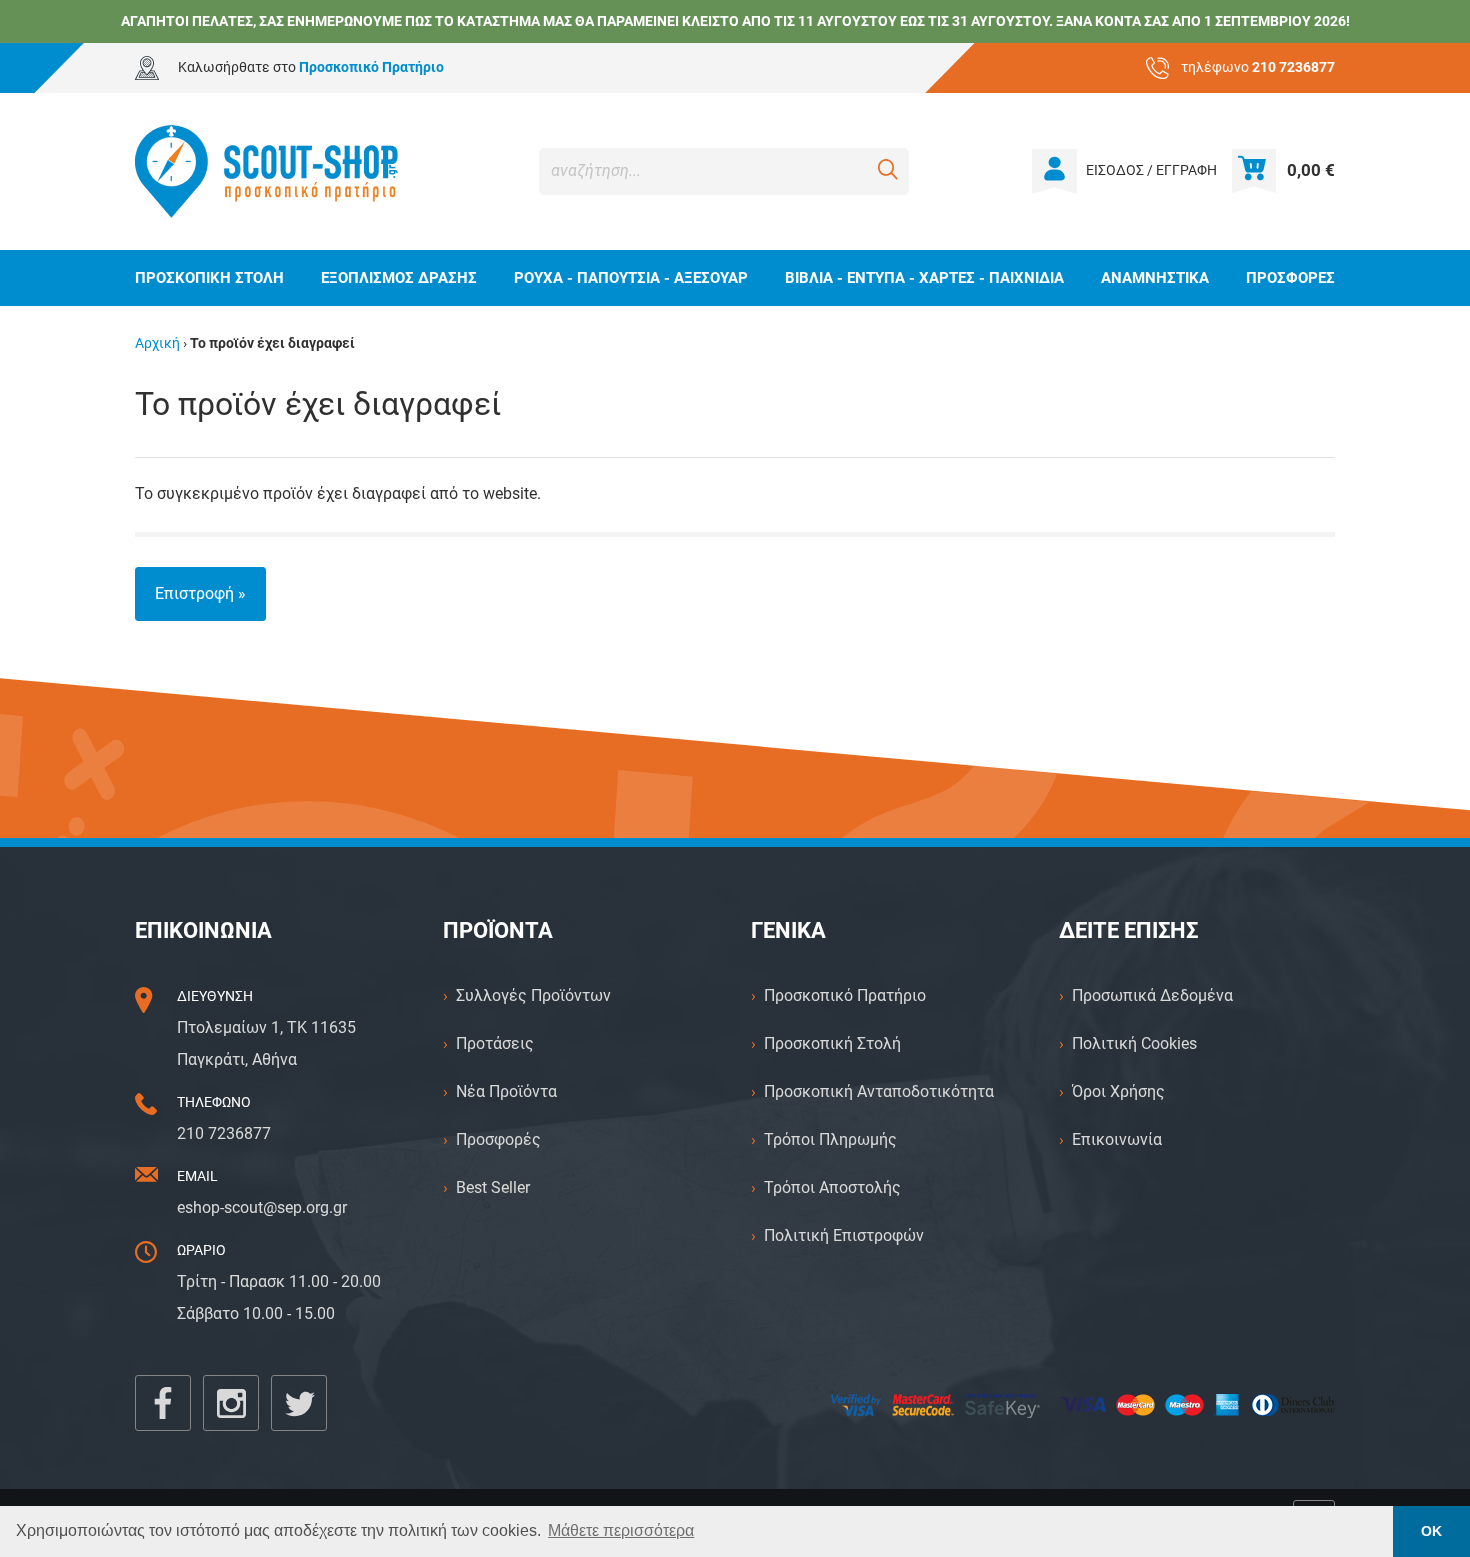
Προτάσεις (495, 1043)
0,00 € (1311, 170)
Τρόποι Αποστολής (832, 1187)
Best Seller (493, 1187)
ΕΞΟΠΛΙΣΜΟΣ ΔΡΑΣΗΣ (399, 278)
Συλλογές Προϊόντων (533, 995)
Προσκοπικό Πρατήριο (845, 995)
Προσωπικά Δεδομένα (1152, 995)
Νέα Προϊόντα (506, 1091)
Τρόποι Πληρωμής (830, 1139)
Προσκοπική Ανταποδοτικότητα (879, 1091)
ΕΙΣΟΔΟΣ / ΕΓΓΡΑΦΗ (1151, 170)
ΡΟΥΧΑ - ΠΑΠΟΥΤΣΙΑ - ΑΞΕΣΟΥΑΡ (631, 278)
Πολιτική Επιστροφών (844, 1235)
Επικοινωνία (1117, 1139)
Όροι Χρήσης (1118, 1091)
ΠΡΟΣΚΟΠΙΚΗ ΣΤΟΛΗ (209, 278)
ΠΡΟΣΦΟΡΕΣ (1290, 278)
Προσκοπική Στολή (832, 1043)
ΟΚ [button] (1431, 1531)
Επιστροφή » (200, 593)
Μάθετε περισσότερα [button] (621, 1530)
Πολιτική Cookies (1134, 1043)
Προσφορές (498, 1139)
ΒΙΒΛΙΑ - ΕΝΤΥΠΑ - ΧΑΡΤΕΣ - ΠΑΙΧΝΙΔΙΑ (924, 278)
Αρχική (157, 343)
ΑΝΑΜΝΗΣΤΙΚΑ (1155, 278)
